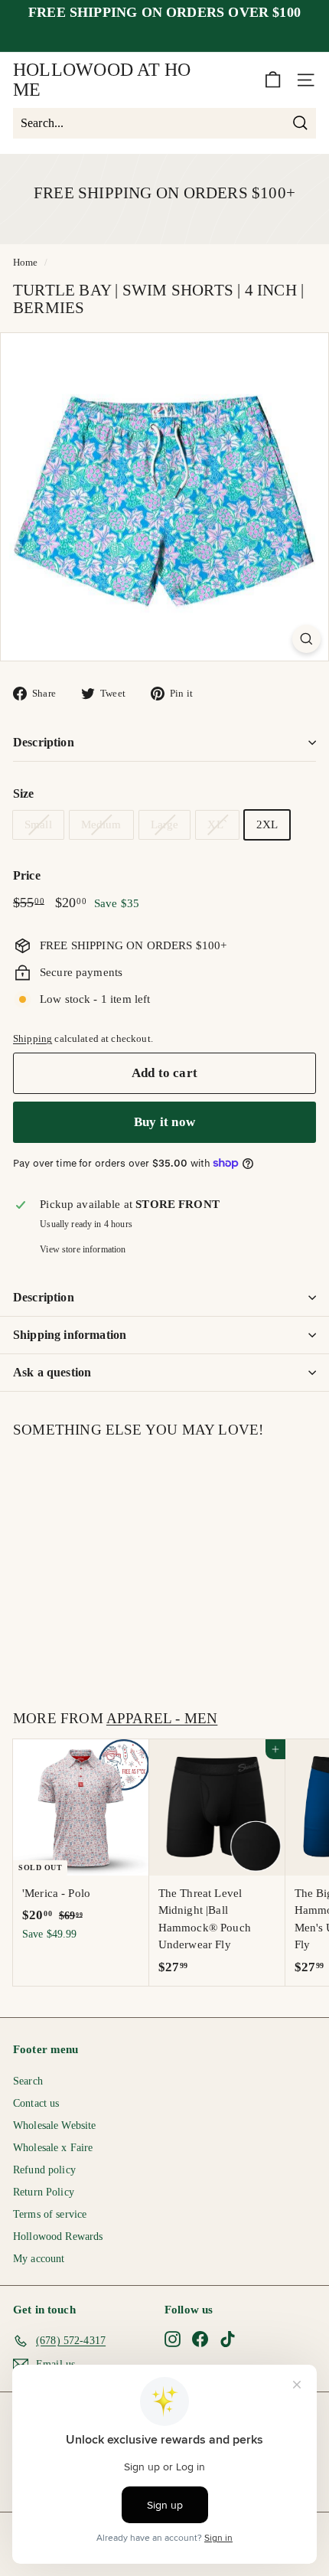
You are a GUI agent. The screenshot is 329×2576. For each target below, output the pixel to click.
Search (28, 2081)
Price (27, 875)
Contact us (36, 2103)
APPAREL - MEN (162, 1718)
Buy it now (164, 1122)
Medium (101, 824)
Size (24, 793)
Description (44, 742)
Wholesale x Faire (53, 2148)
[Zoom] (306, 639)
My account (39, 2259)
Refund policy (44, 2170)
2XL (267, 824)
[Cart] (273, 80)
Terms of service (50, 2214)
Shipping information (70, 1335)
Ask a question (52, 1372)
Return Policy (44, 2192)
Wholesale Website (55, 2125)
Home (26, 263)
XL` (217, 824)
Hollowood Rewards (58, 2236)
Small (38, 824)
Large (165, 824)
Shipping (33, 1039)
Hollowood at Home (102, 80)
